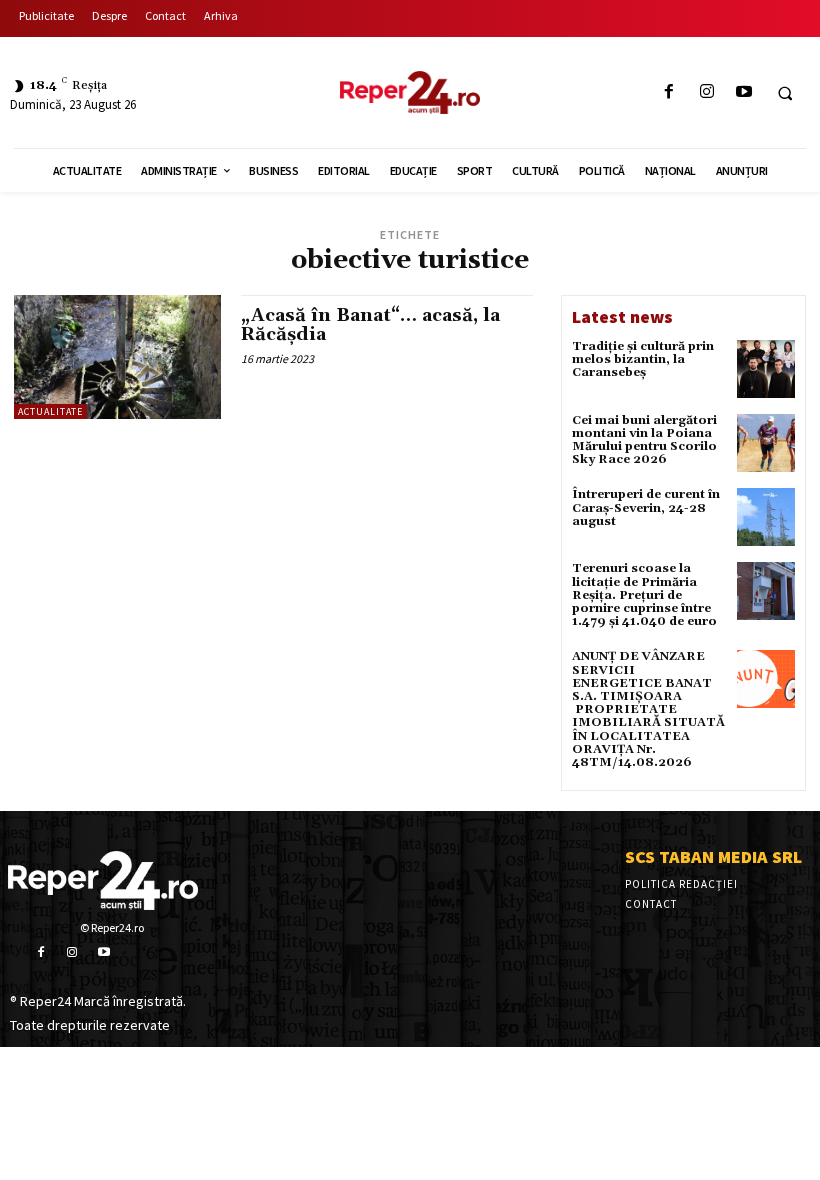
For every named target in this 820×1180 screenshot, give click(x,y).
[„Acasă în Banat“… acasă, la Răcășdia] (117, 357)
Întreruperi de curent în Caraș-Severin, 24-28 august (646, 507)
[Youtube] (743, 92)
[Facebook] (669, 92)
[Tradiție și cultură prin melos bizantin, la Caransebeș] (766, 369)
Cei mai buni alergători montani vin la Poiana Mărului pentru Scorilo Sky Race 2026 (644, 440)
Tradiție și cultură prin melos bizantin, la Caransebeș (643, 359)
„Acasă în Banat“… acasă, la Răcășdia (370, 325)
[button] (785, 93)
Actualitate (50, 411)
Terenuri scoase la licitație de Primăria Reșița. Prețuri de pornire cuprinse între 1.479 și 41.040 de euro (644, 595)
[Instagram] (706, 92)
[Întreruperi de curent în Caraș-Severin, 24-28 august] (766, 517)
